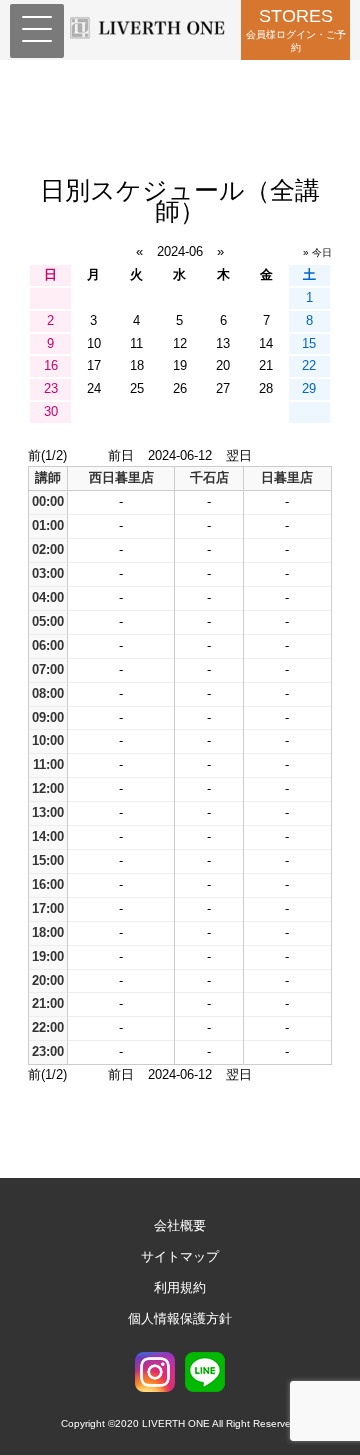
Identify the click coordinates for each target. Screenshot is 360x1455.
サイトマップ (180, 1256)
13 (223, 343)
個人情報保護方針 (180, 1318)
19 (180, 365)
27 (223, 388)
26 (180, 388)
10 (94, 343)
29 (309, 388)
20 (223, 365)
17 (94, 365)
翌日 (239, 455)
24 (94, 388)
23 (51, 388)
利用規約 (180, 1287)
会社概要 (180, 1225)
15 (309, 343)
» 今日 (317, 252)
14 (266, 343)
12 (180, 343)
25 (137, 388)
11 (136, 343)
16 (51, 365)
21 (266, 365)
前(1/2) (47, 455)
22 (309, 365)
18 (137, 365)
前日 (121, 455)
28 (266, 388)
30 (51, 411)
